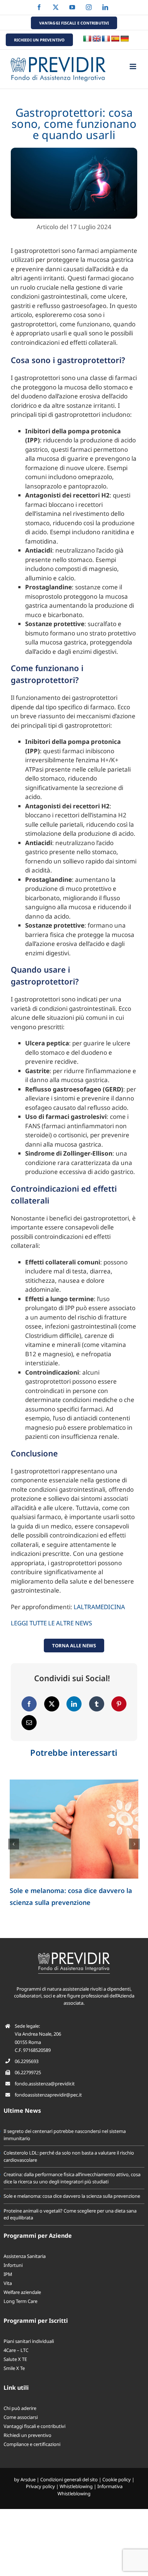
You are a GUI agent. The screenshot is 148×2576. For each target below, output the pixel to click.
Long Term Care (20, 2301)
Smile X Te (14, 2368)
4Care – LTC (16, 2350)
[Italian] (87, 39)
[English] (97, 39)
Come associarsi (21, 2417)
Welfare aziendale (22, 2292)
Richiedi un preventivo (27, 2435)
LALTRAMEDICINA (99, 1607)
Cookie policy (117, 2479)
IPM (8, 2274)
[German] (125, 39)
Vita (8, 2283)
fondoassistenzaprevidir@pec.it (48, 2095)
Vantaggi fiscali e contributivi (34, 2426)
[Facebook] (29, 1704)
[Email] (29, 1723)
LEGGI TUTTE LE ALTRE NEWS (51, 1623)
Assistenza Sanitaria (25, 2256)
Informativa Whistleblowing (90, 2490)
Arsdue (28, 2479)
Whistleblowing (76, 2486)
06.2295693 (27, 2061)
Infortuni (13, 2265)
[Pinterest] (119, 1704)
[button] (14, 1844)
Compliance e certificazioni (32, 2444)
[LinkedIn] (74, 1704)
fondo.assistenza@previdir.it (45, 2084)
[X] (52, 1704)
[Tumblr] (97, 1704)
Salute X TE (15, 2359)
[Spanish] (115, 39)
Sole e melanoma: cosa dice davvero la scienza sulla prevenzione (72, 2196)
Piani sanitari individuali (29, 2341)
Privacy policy (40, 2486)
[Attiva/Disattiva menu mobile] (133, 66)
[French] (106, 39)
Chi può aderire (20, 2408)
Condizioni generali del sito (69, 2479)
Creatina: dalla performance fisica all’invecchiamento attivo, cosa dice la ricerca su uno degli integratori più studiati (72, 2178)
